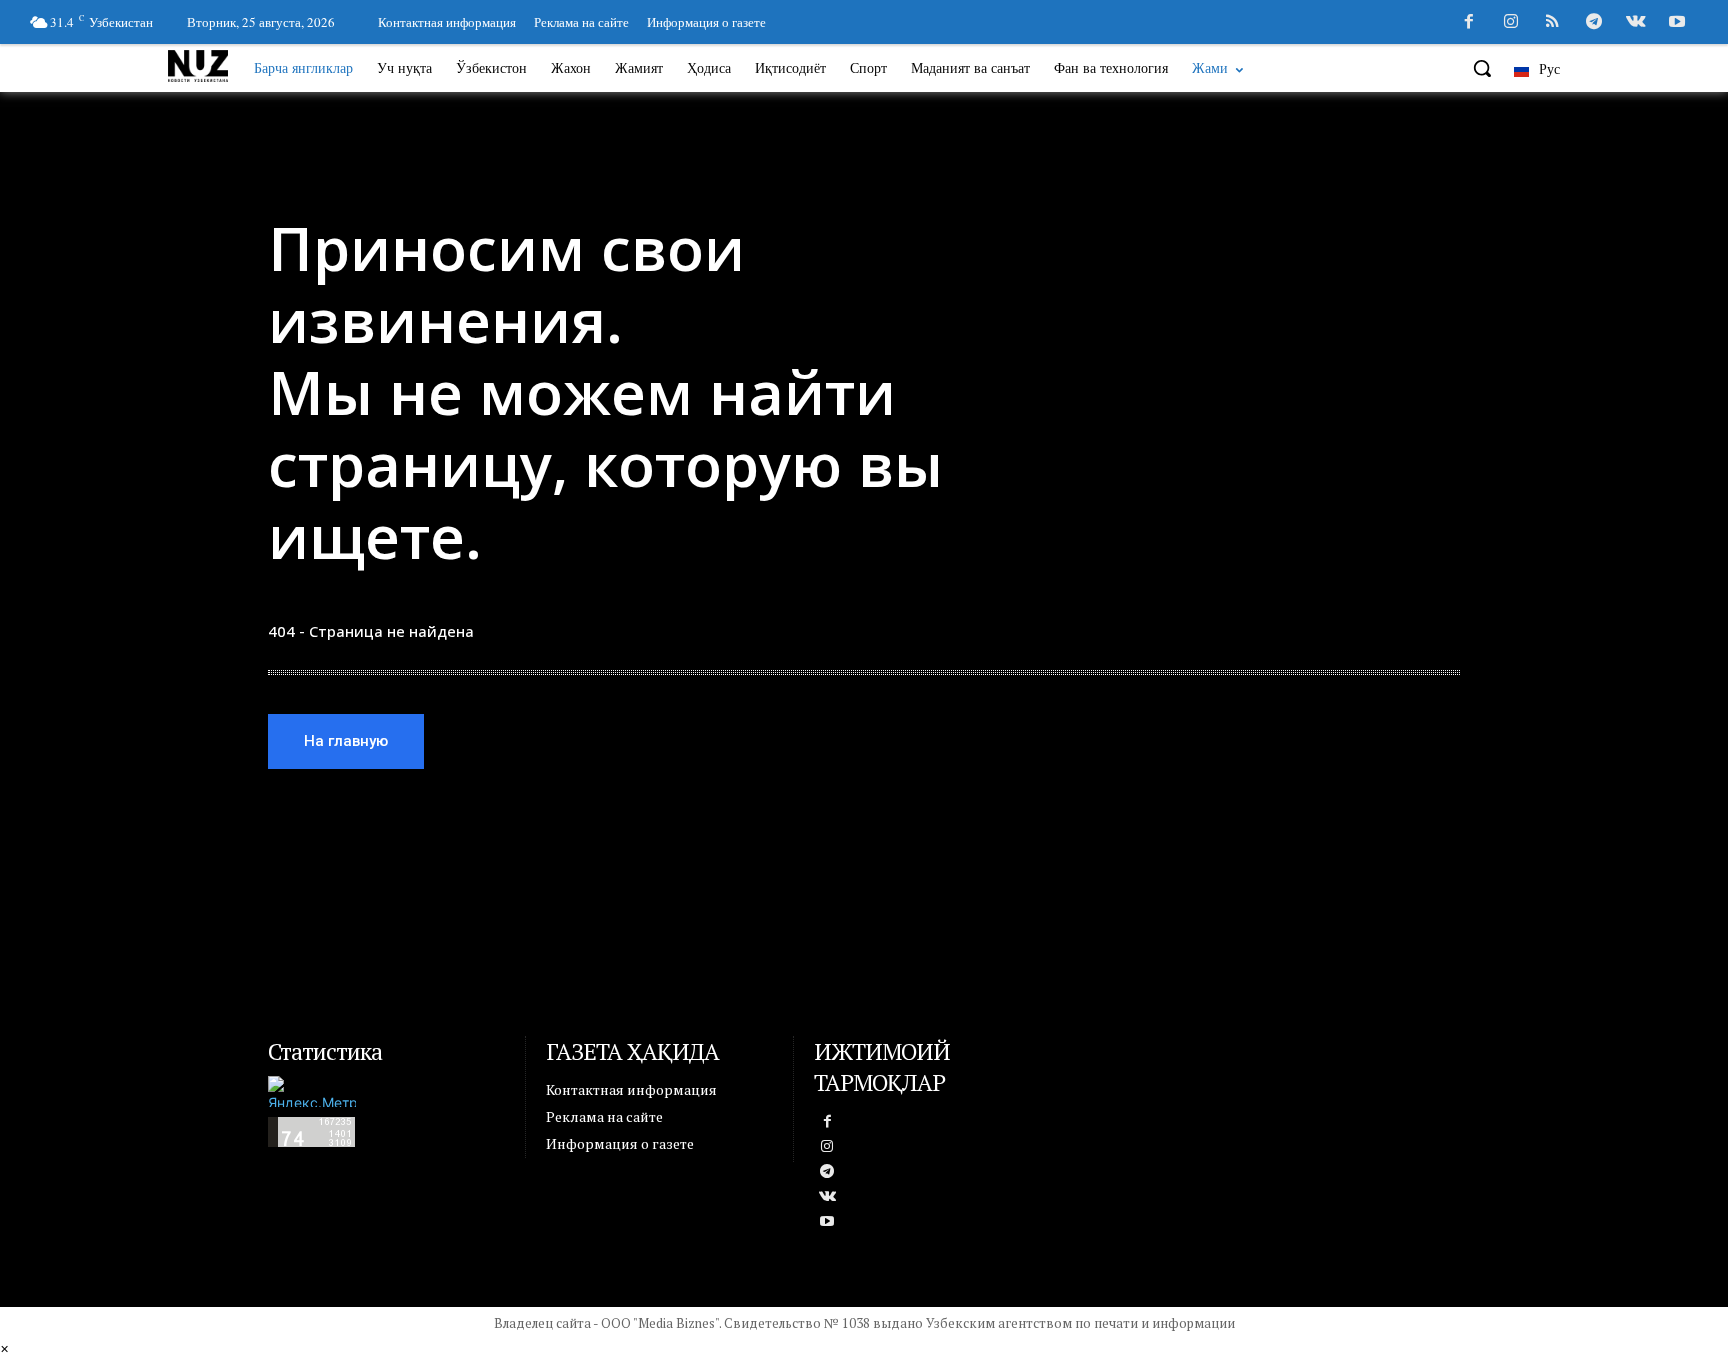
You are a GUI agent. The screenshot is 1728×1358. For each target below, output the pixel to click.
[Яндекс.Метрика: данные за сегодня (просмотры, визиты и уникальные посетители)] (312, 1091)
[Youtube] (1677, 23)
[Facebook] (1469, 23)
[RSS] (1553, 23)
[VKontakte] (1636, 23)
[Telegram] (1594, 23)
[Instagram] (1511, 23)
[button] (1482, 68)
